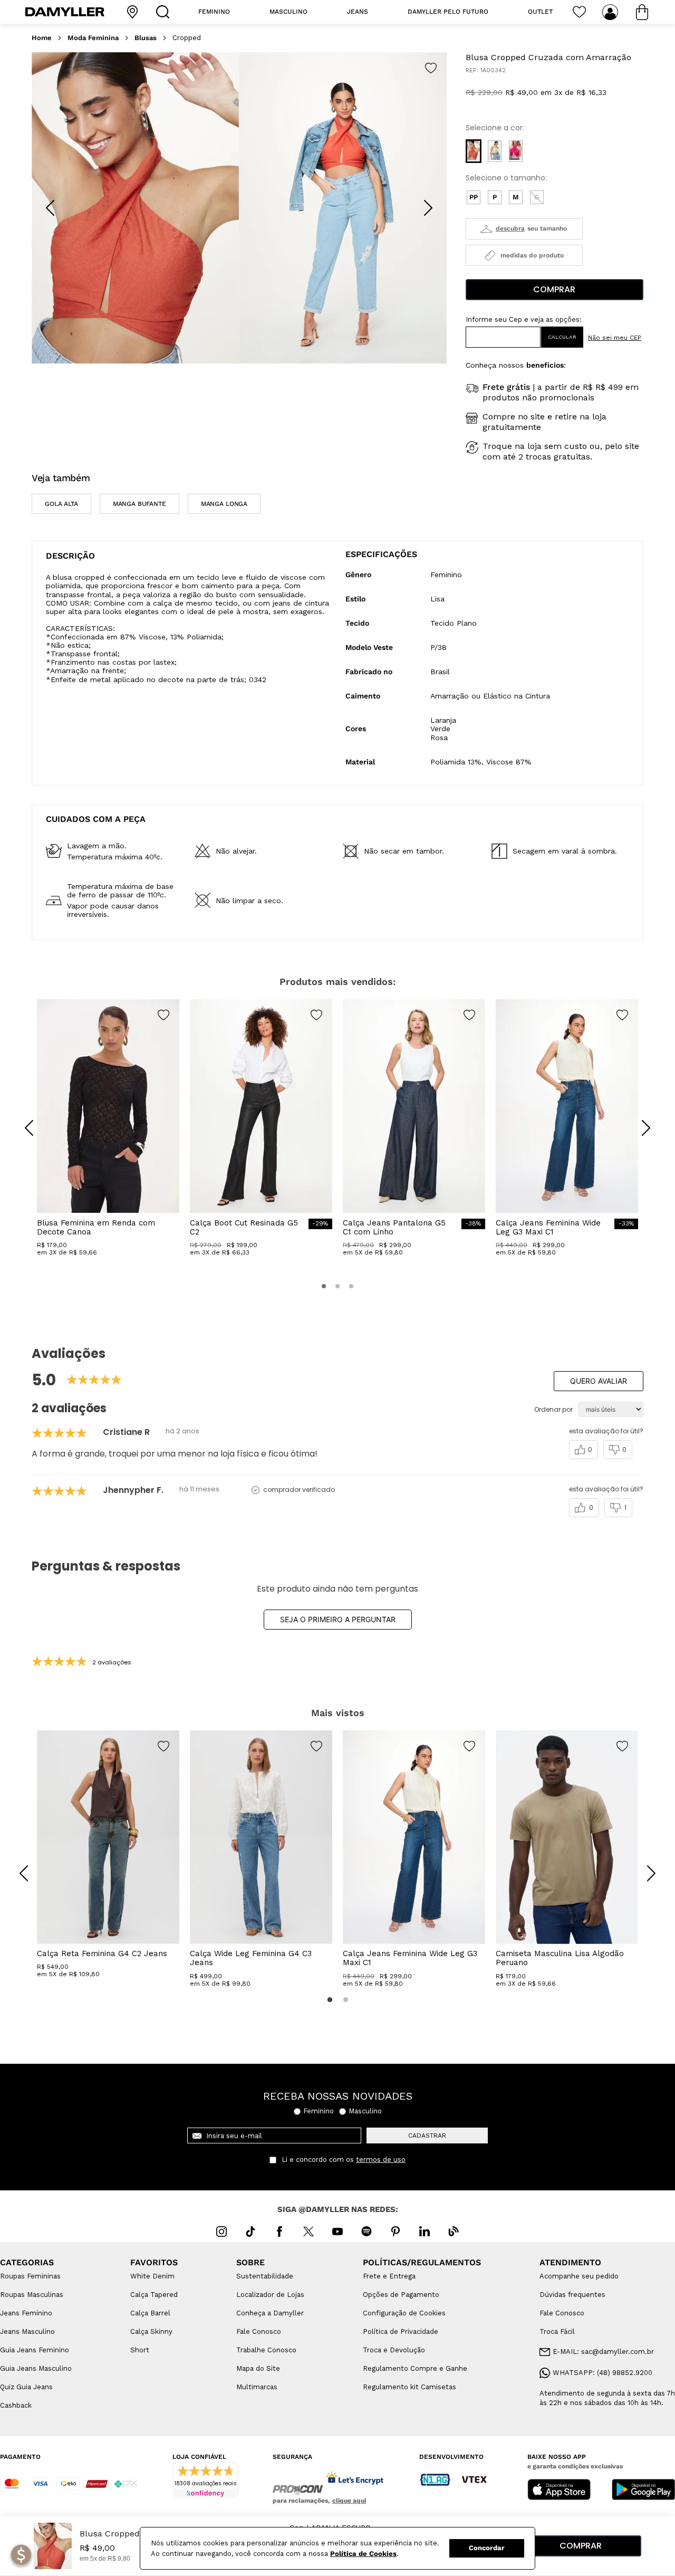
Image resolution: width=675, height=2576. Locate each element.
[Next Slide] (428, 208)
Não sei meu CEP (615, 338)
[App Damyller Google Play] (643, 2491)
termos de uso (381, 2160)
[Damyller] (65, 12)
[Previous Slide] (50, 208)
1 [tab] (330, 2000)
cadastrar (427, 2136)
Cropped (187, 38)
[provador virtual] (524, 229)
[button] (474, 151)
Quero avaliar (599, 1381)
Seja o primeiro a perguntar (338, 1619)
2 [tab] (345, 2000)
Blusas (146, 38)
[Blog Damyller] (454, 2232)
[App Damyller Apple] (559, 2491)
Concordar (487, 2548)
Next (643, 1865)
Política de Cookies (363, 2554)
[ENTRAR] (611, 12)
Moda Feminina (93, 38)
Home (42, 38)
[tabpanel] (108, 1854)
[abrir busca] (165, 12)
